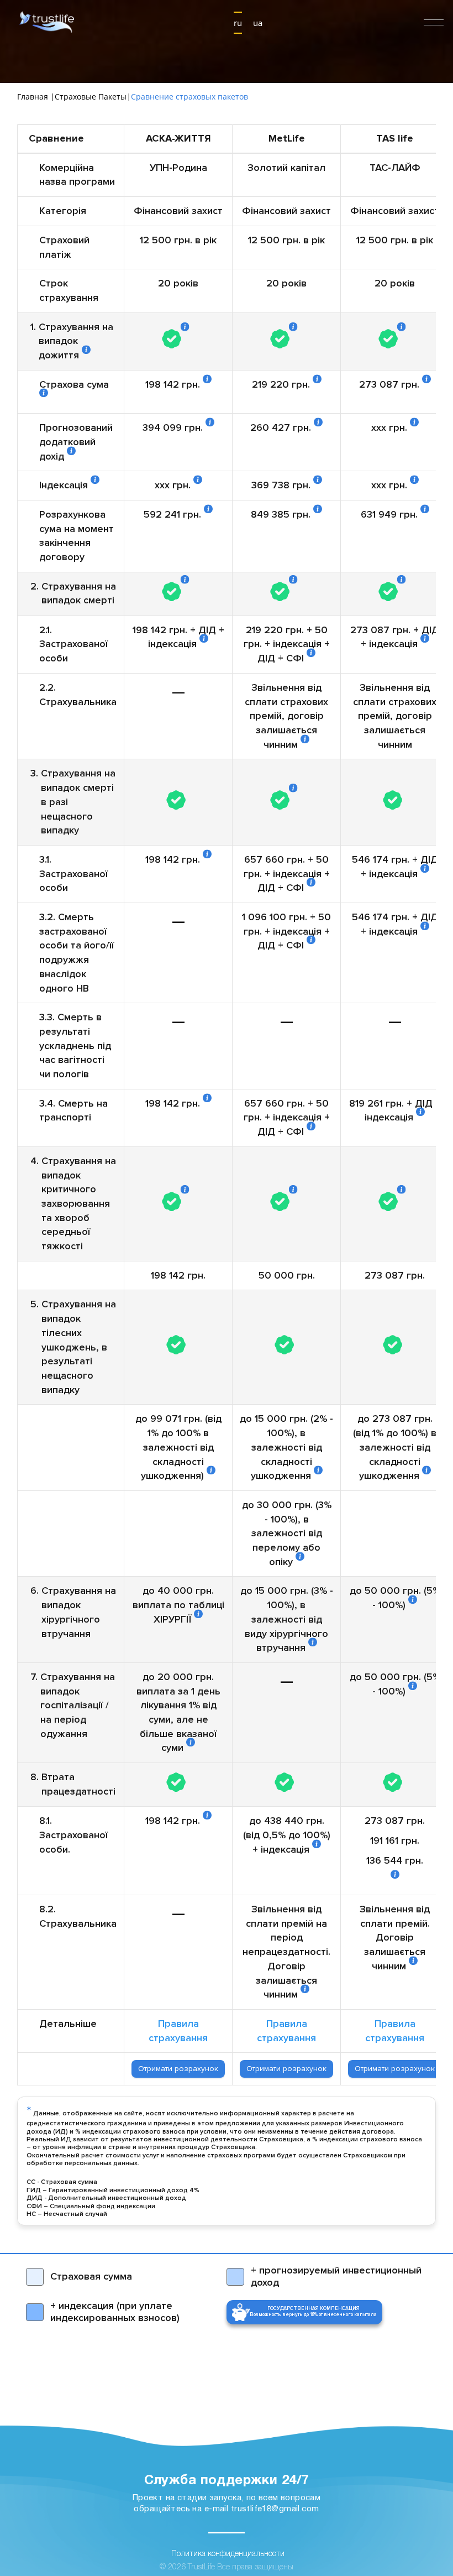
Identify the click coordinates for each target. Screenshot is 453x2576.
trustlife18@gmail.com (275, 2509)
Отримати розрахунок (178, 2069)
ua (258, 23)
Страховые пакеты (91, 97)
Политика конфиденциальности (228, 2554)
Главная (34, 97)
